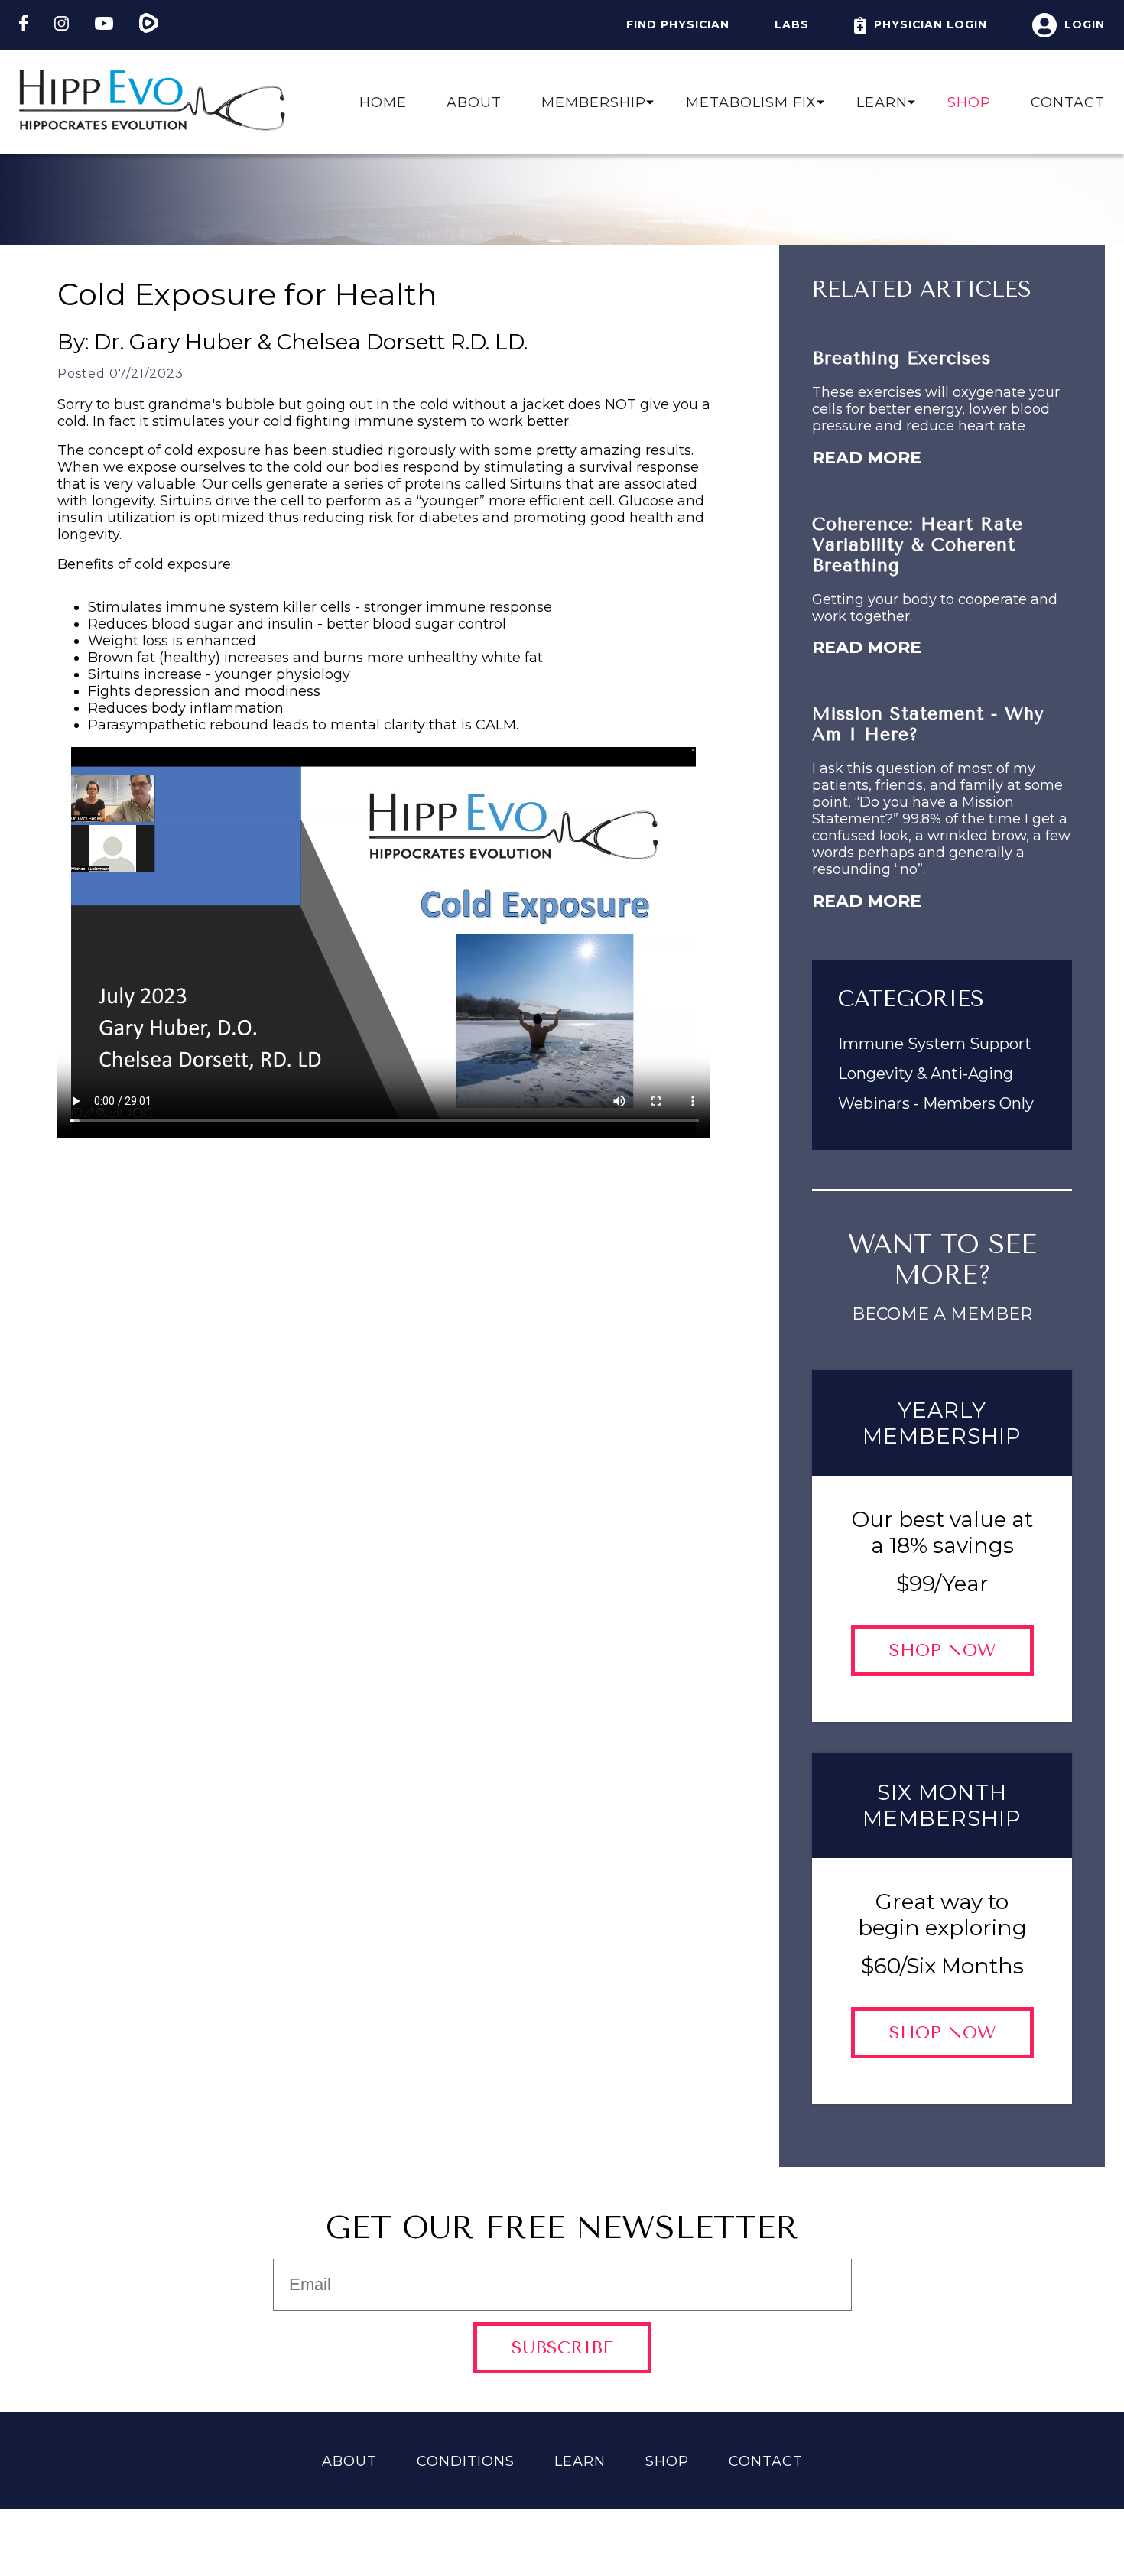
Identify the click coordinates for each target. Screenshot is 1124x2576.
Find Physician (678, 24)
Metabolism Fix (751, 102)
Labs (792, 24)
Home (383, 102)
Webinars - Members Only (936, 1103)
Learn (580, 2461)
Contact (1068, 102)
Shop (969, 102)
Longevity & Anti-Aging (926, 1074)
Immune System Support (935, 1044)
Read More (867, 458)
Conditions (466, 2461)
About (474, 102)
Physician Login (931, 24)
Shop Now (942, 1650)
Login (1085, 24)
